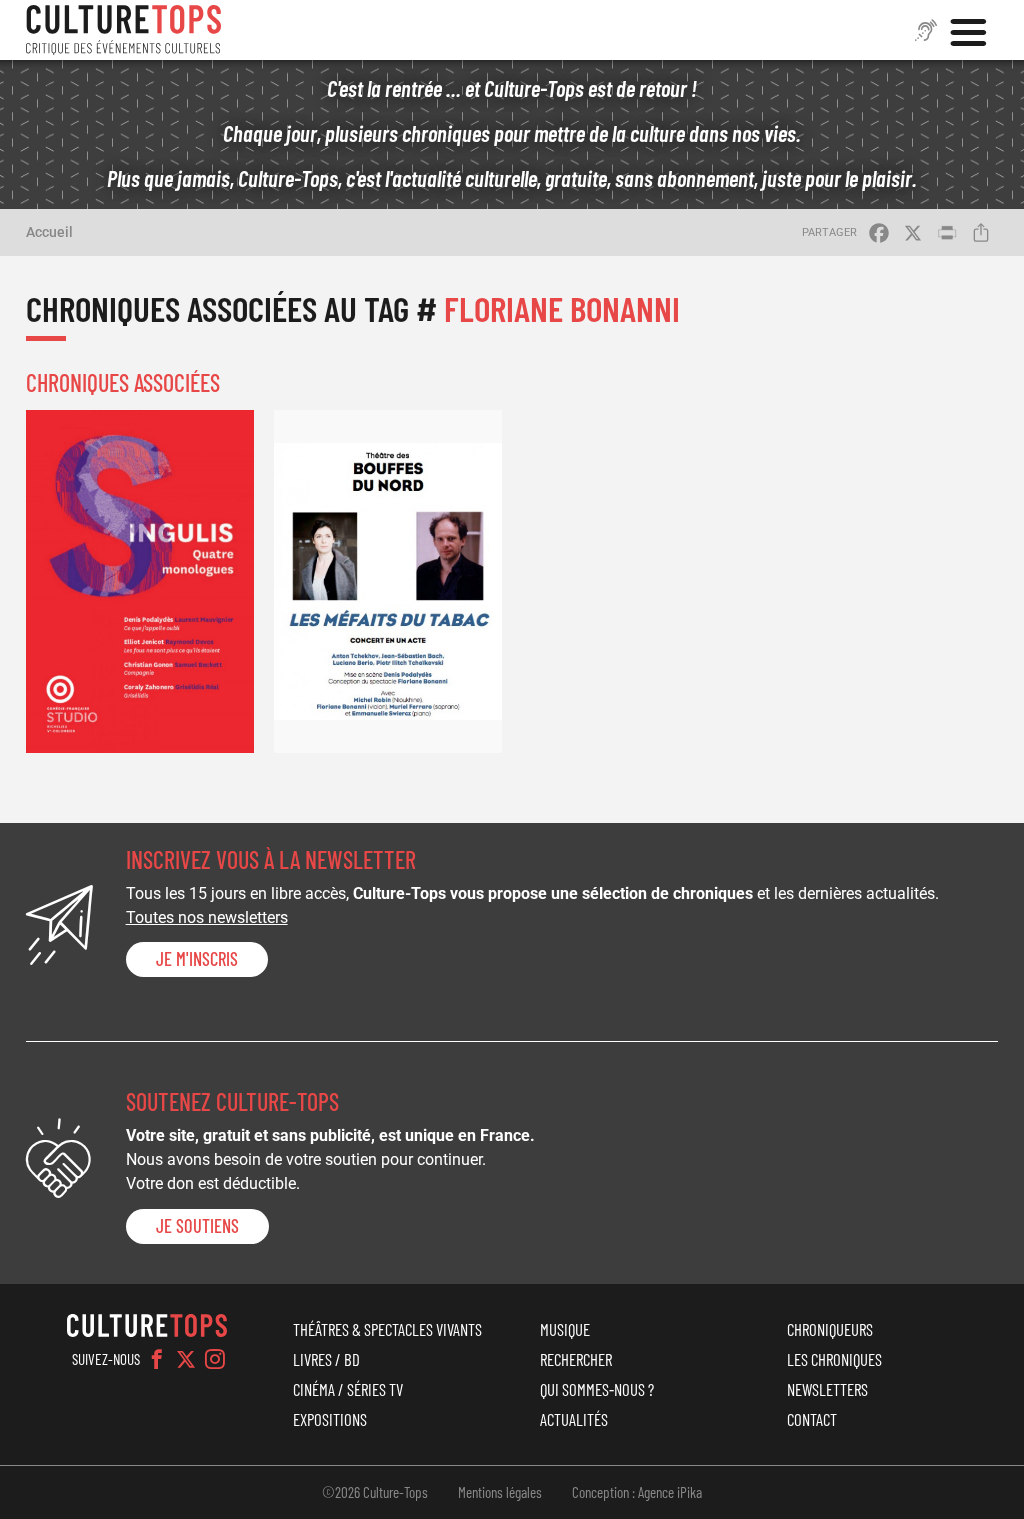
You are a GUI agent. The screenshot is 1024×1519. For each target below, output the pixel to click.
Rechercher (576, 1359)
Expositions (330, 1419)
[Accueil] (124, 30)
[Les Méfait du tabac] (388, 581)
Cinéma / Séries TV (348, 1389)
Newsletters (827, 1389)
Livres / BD (326, 1359)
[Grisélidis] (140, 581)
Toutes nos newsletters (207, 917)
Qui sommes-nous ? (597, 1389)
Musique (565, 1329)
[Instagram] (215, 1359)
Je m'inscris (197, 959)
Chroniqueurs (830, 1329)
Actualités (574, 1419)
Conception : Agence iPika (637, 1492)
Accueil (49, 232)
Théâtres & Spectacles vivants (387, 1329)
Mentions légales (500, 1492)
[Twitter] (186, 1359)
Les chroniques (834, 1359)
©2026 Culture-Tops (375, 1492)
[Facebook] (157, 1359)
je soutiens (197, 1226)
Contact (812, 1419)
